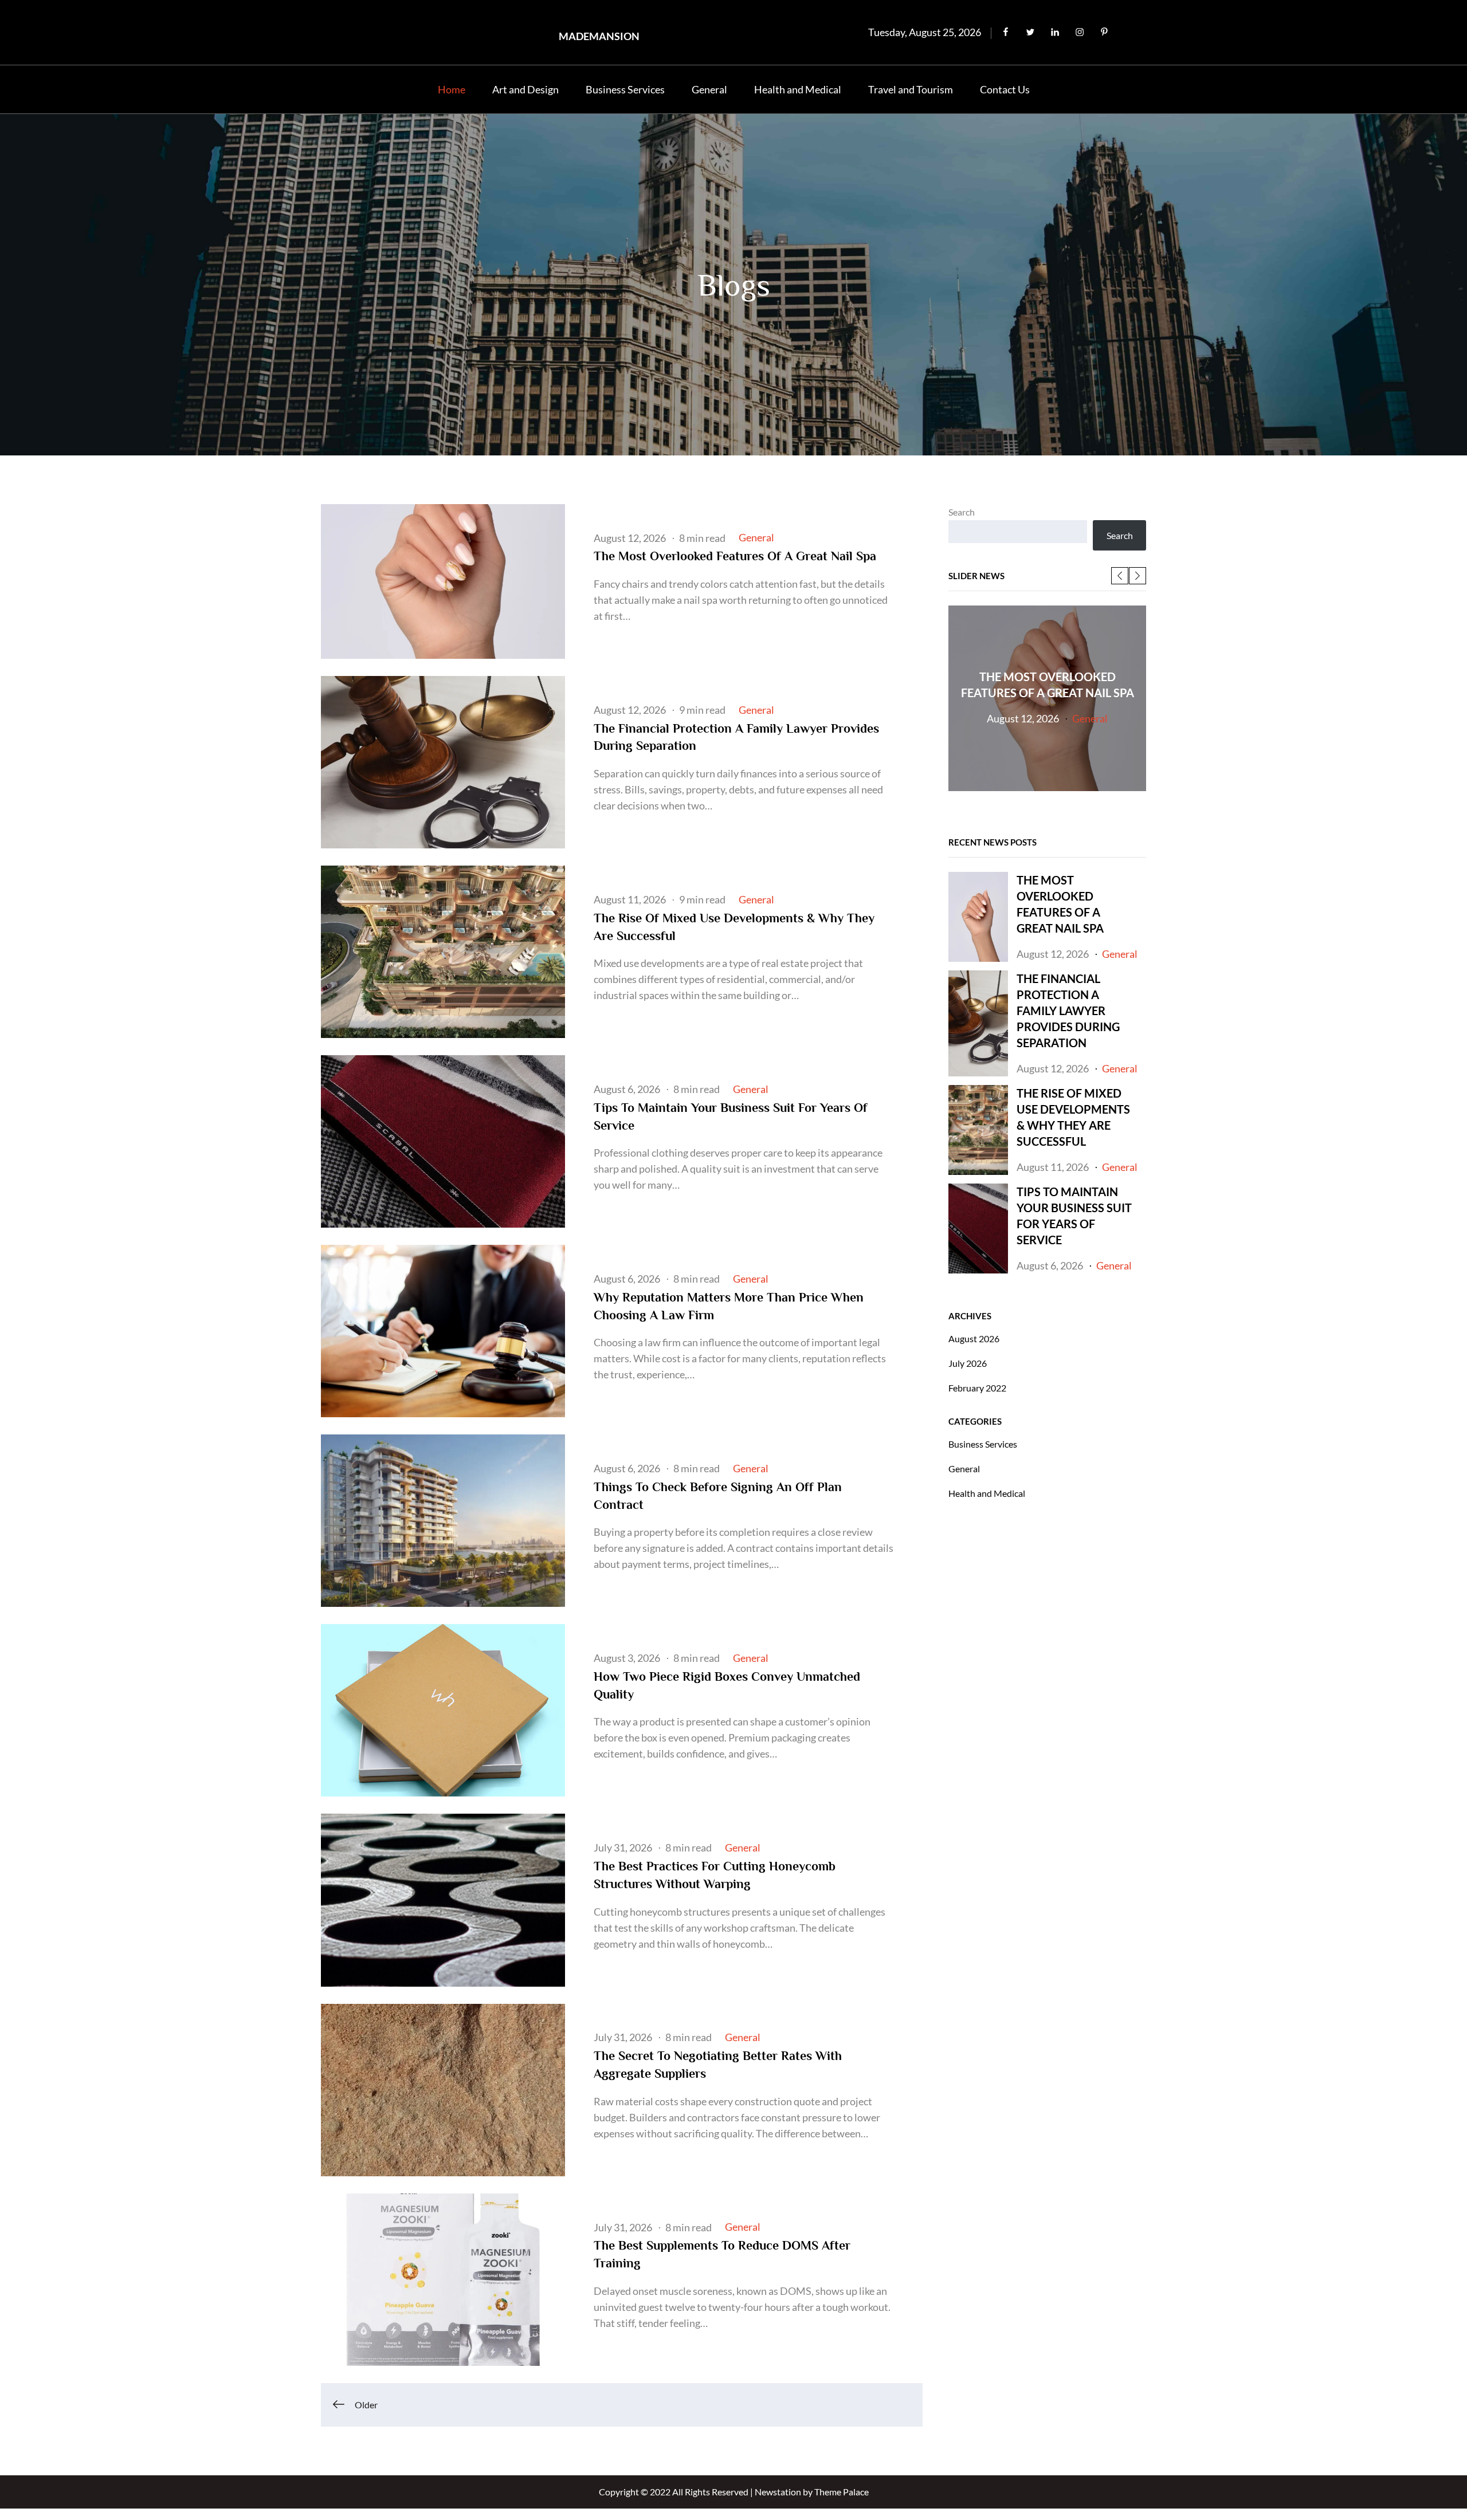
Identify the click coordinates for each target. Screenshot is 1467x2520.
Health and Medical (798, 89)
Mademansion (599, 36)
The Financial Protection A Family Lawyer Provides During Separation (1068, 1011)
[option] (1047, 698)
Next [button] (1137, 576)
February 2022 (977, 1388)
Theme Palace (842, 2492)
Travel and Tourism (911, 89)
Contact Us (1005, 89)
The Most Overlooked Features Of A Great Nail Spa (735, 556)
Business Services (625, 89)
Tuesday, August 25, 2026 (925, 32)
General (709, 89)
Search (962, 512)
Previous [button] (1120, 576)
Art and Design (525, 89)
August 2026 (974, 1338)
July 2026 (968, 1363)
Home (452, 89)
